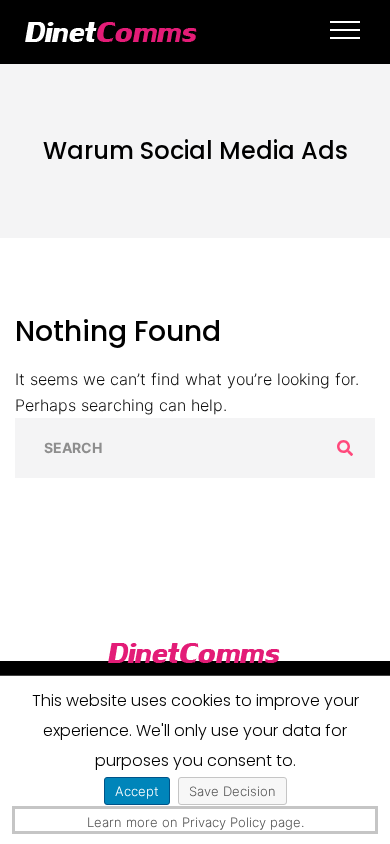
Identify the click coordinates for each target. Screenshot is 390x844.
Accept (137, 791)
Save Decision (232, 791)
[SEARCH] (345, 448)
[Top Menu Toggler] (345, 30)
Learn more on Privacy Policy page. (195, 822)
